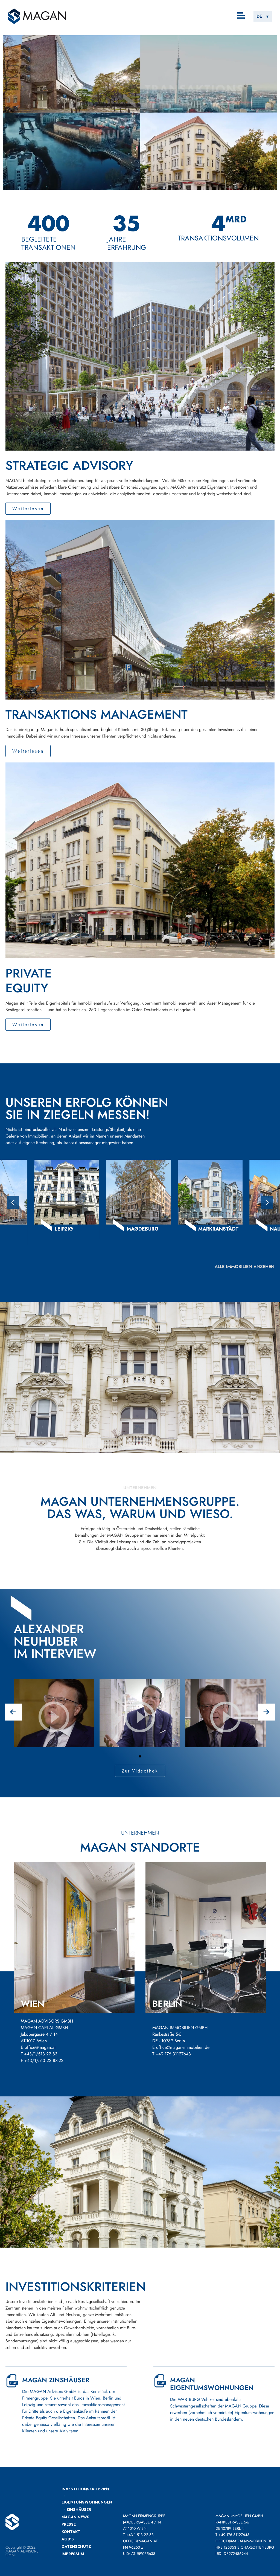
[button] (241, 16)
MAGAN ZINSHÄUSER (56, 2380)
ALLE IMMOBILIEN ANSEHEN (245, 1267)
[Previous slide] (13, 1203)
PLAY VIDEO (54, 1736)
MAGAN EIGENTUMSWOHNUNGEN (212, 2384)
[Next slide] (267, 1203)
